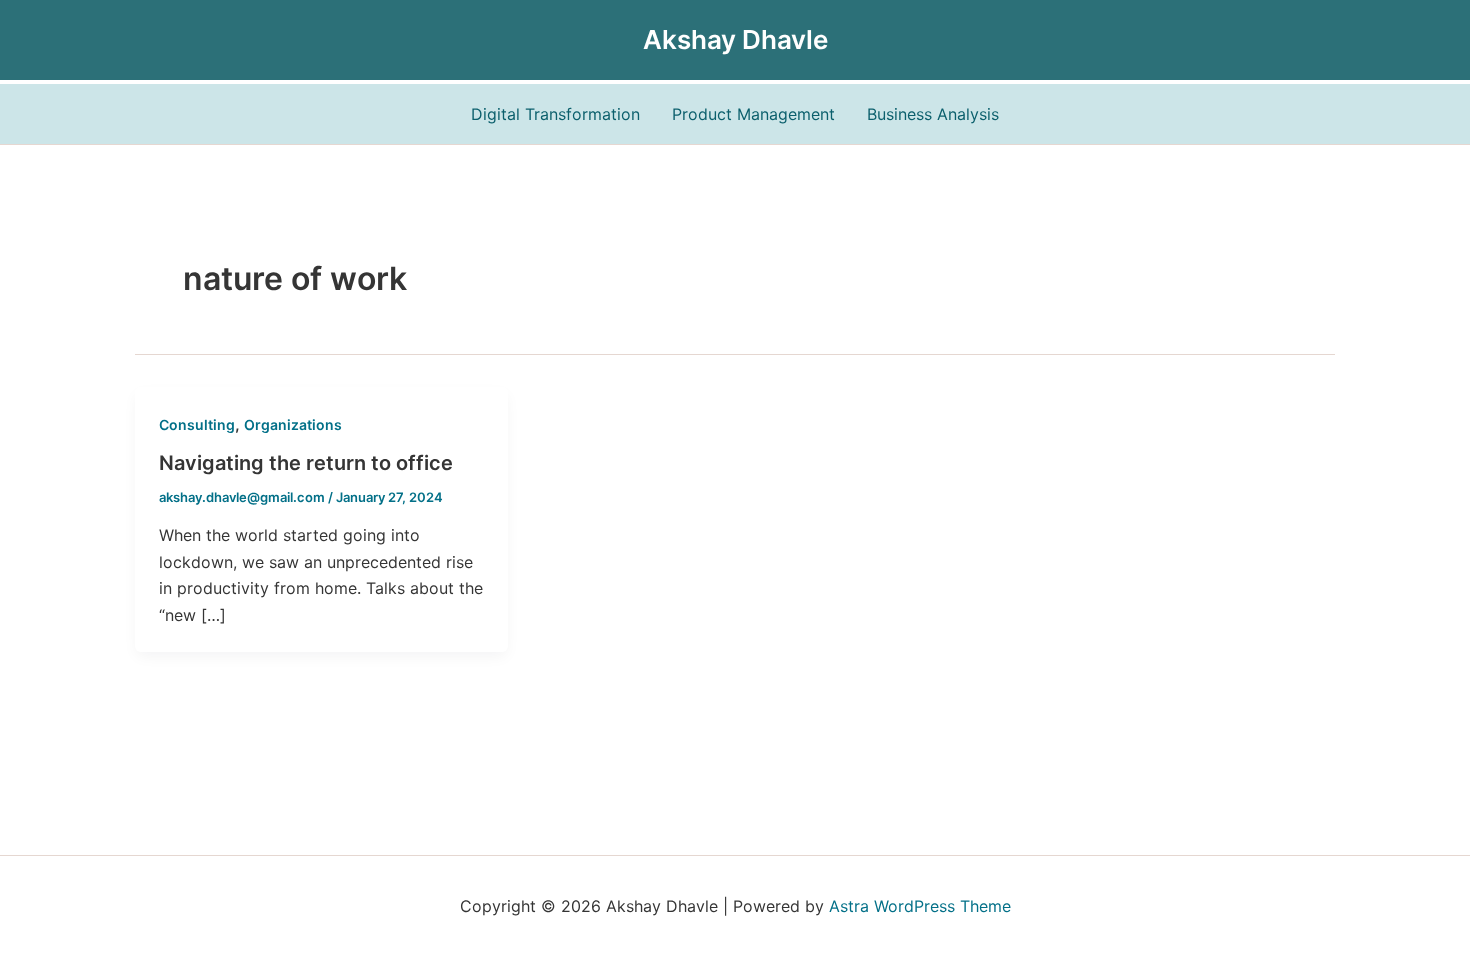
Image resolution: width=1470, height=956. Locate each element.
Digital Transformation (555, 114)
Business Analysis (933, 114)
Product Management (753, 114)
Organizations (293, 424)
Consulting (197, 424)
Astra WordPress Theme (920, 906)
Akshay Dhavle (735, 39)
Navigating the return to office (306, 463)
